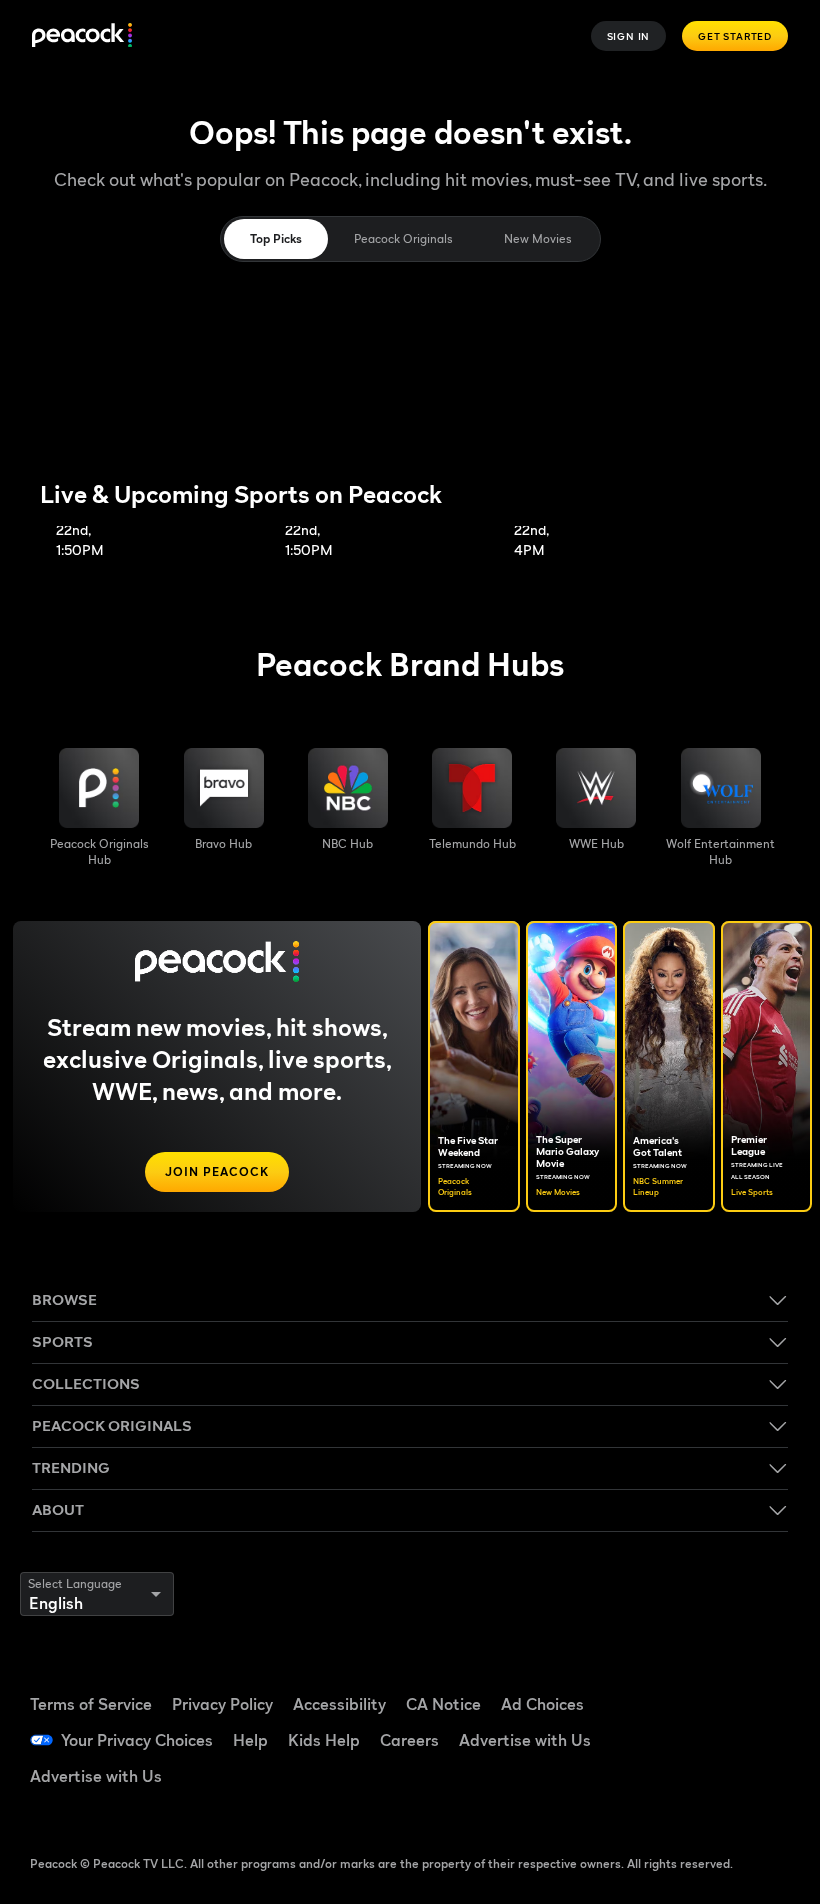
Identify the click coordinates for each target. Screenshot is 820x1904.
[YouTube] (697, 1738)
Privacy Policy (222, 1704)
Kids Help (324, 1740)
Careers (409, 1740)
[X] (697, 1794)
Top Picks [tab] (276, 238)
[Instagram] (749, 1738)
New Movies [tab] (537, 238)
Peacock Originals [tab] (403, 238)
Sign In (629, 36)
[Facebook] (697, 1682)
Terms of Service (91, 1704)
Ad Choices (542, 1704)
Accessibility (339, 1704)
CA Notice (443, 1704)
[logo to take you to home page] (82, 36)
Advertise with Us (525, 1740)
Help (250, 1740)
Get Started (735, 36)
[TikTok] (749, 1682)
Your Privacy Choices (137, 1740)
